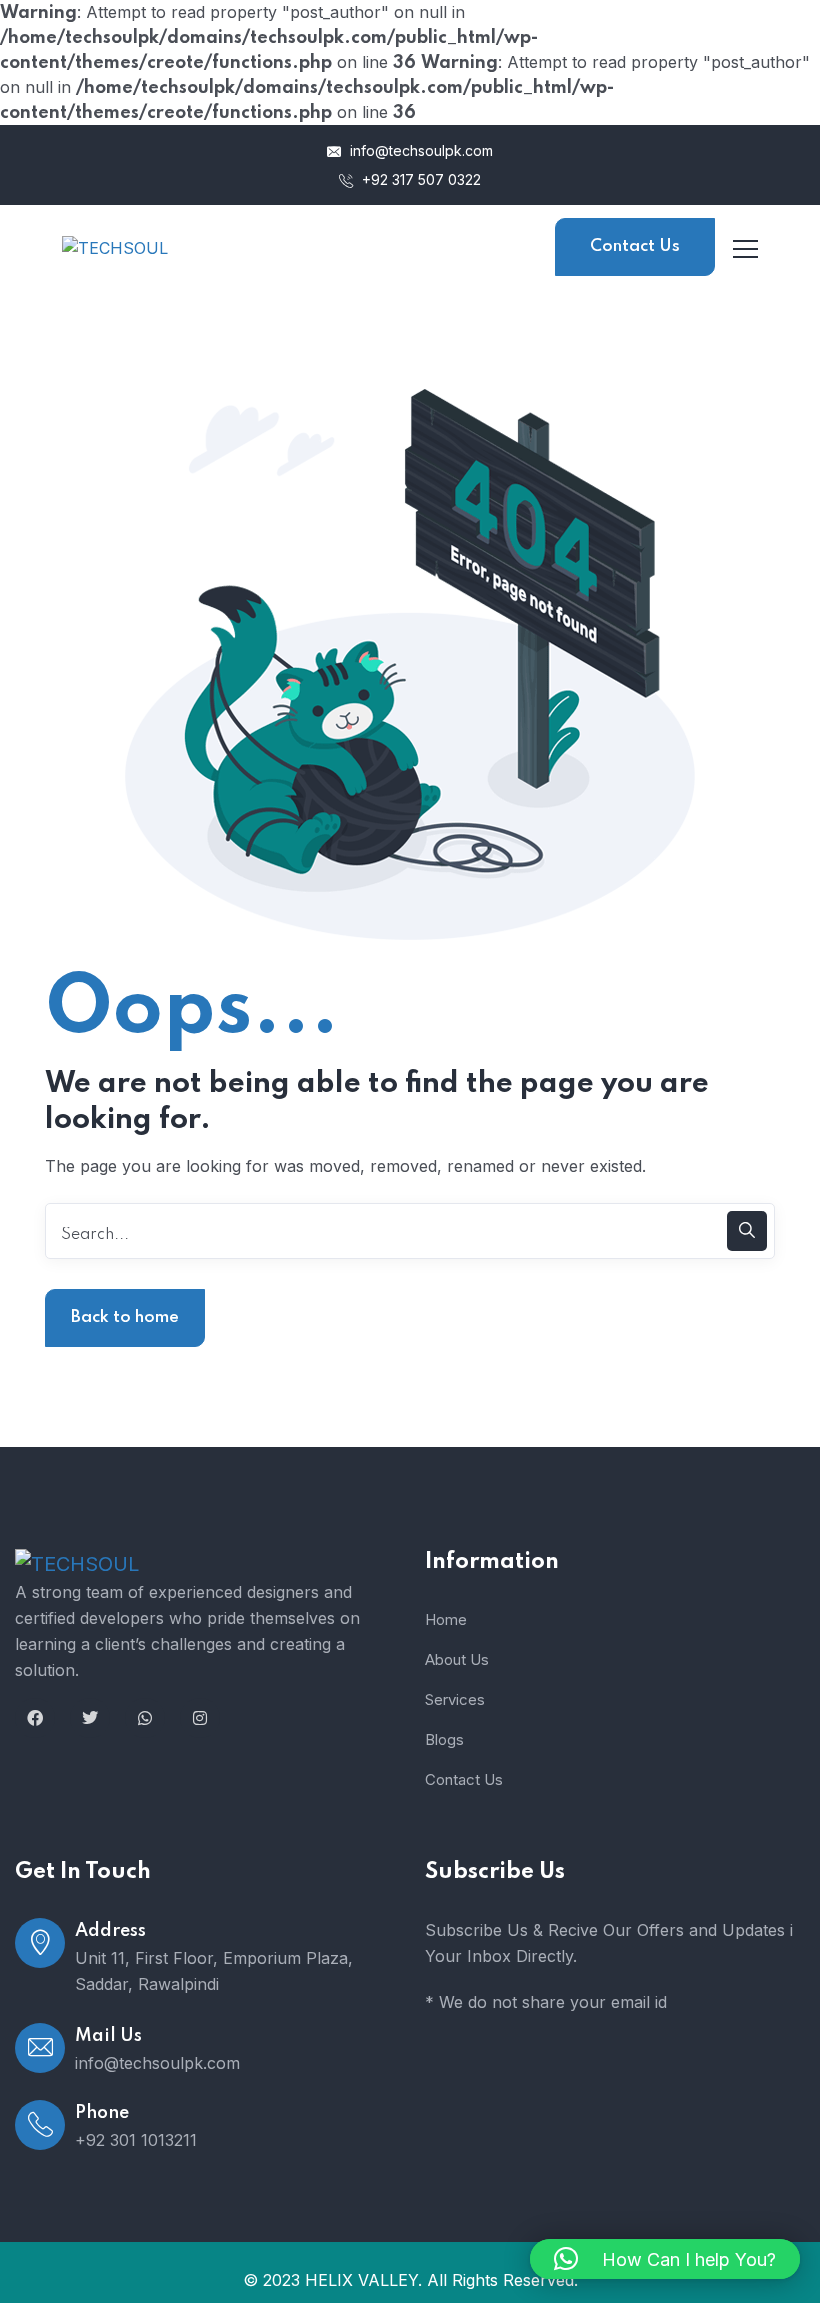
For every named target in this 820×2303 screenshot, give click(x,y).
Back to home (125, 1317)
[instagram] (200, 1718)
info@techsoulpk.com (419, 150)
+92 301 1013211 (136, 2140)
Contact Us (635, 246)
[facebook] (35, 1718)
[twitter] (90, 1718)
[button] (665, 2259)
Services (455, 1699)
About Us (457, 1659)
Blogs (444, 1739)
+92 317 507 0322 (419, 179)
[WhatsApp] (145, 1718)
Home (446, 1619)
